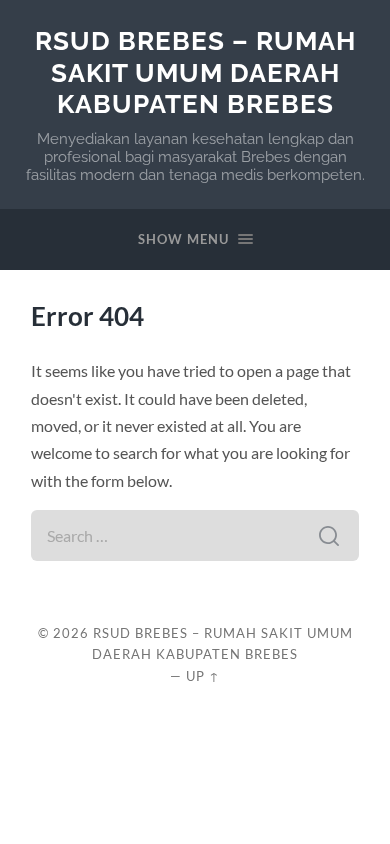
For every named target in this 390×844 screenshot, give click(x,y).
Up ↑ (203, 676)
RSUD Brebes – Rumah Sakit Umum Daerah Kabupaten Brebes (195, 72)
